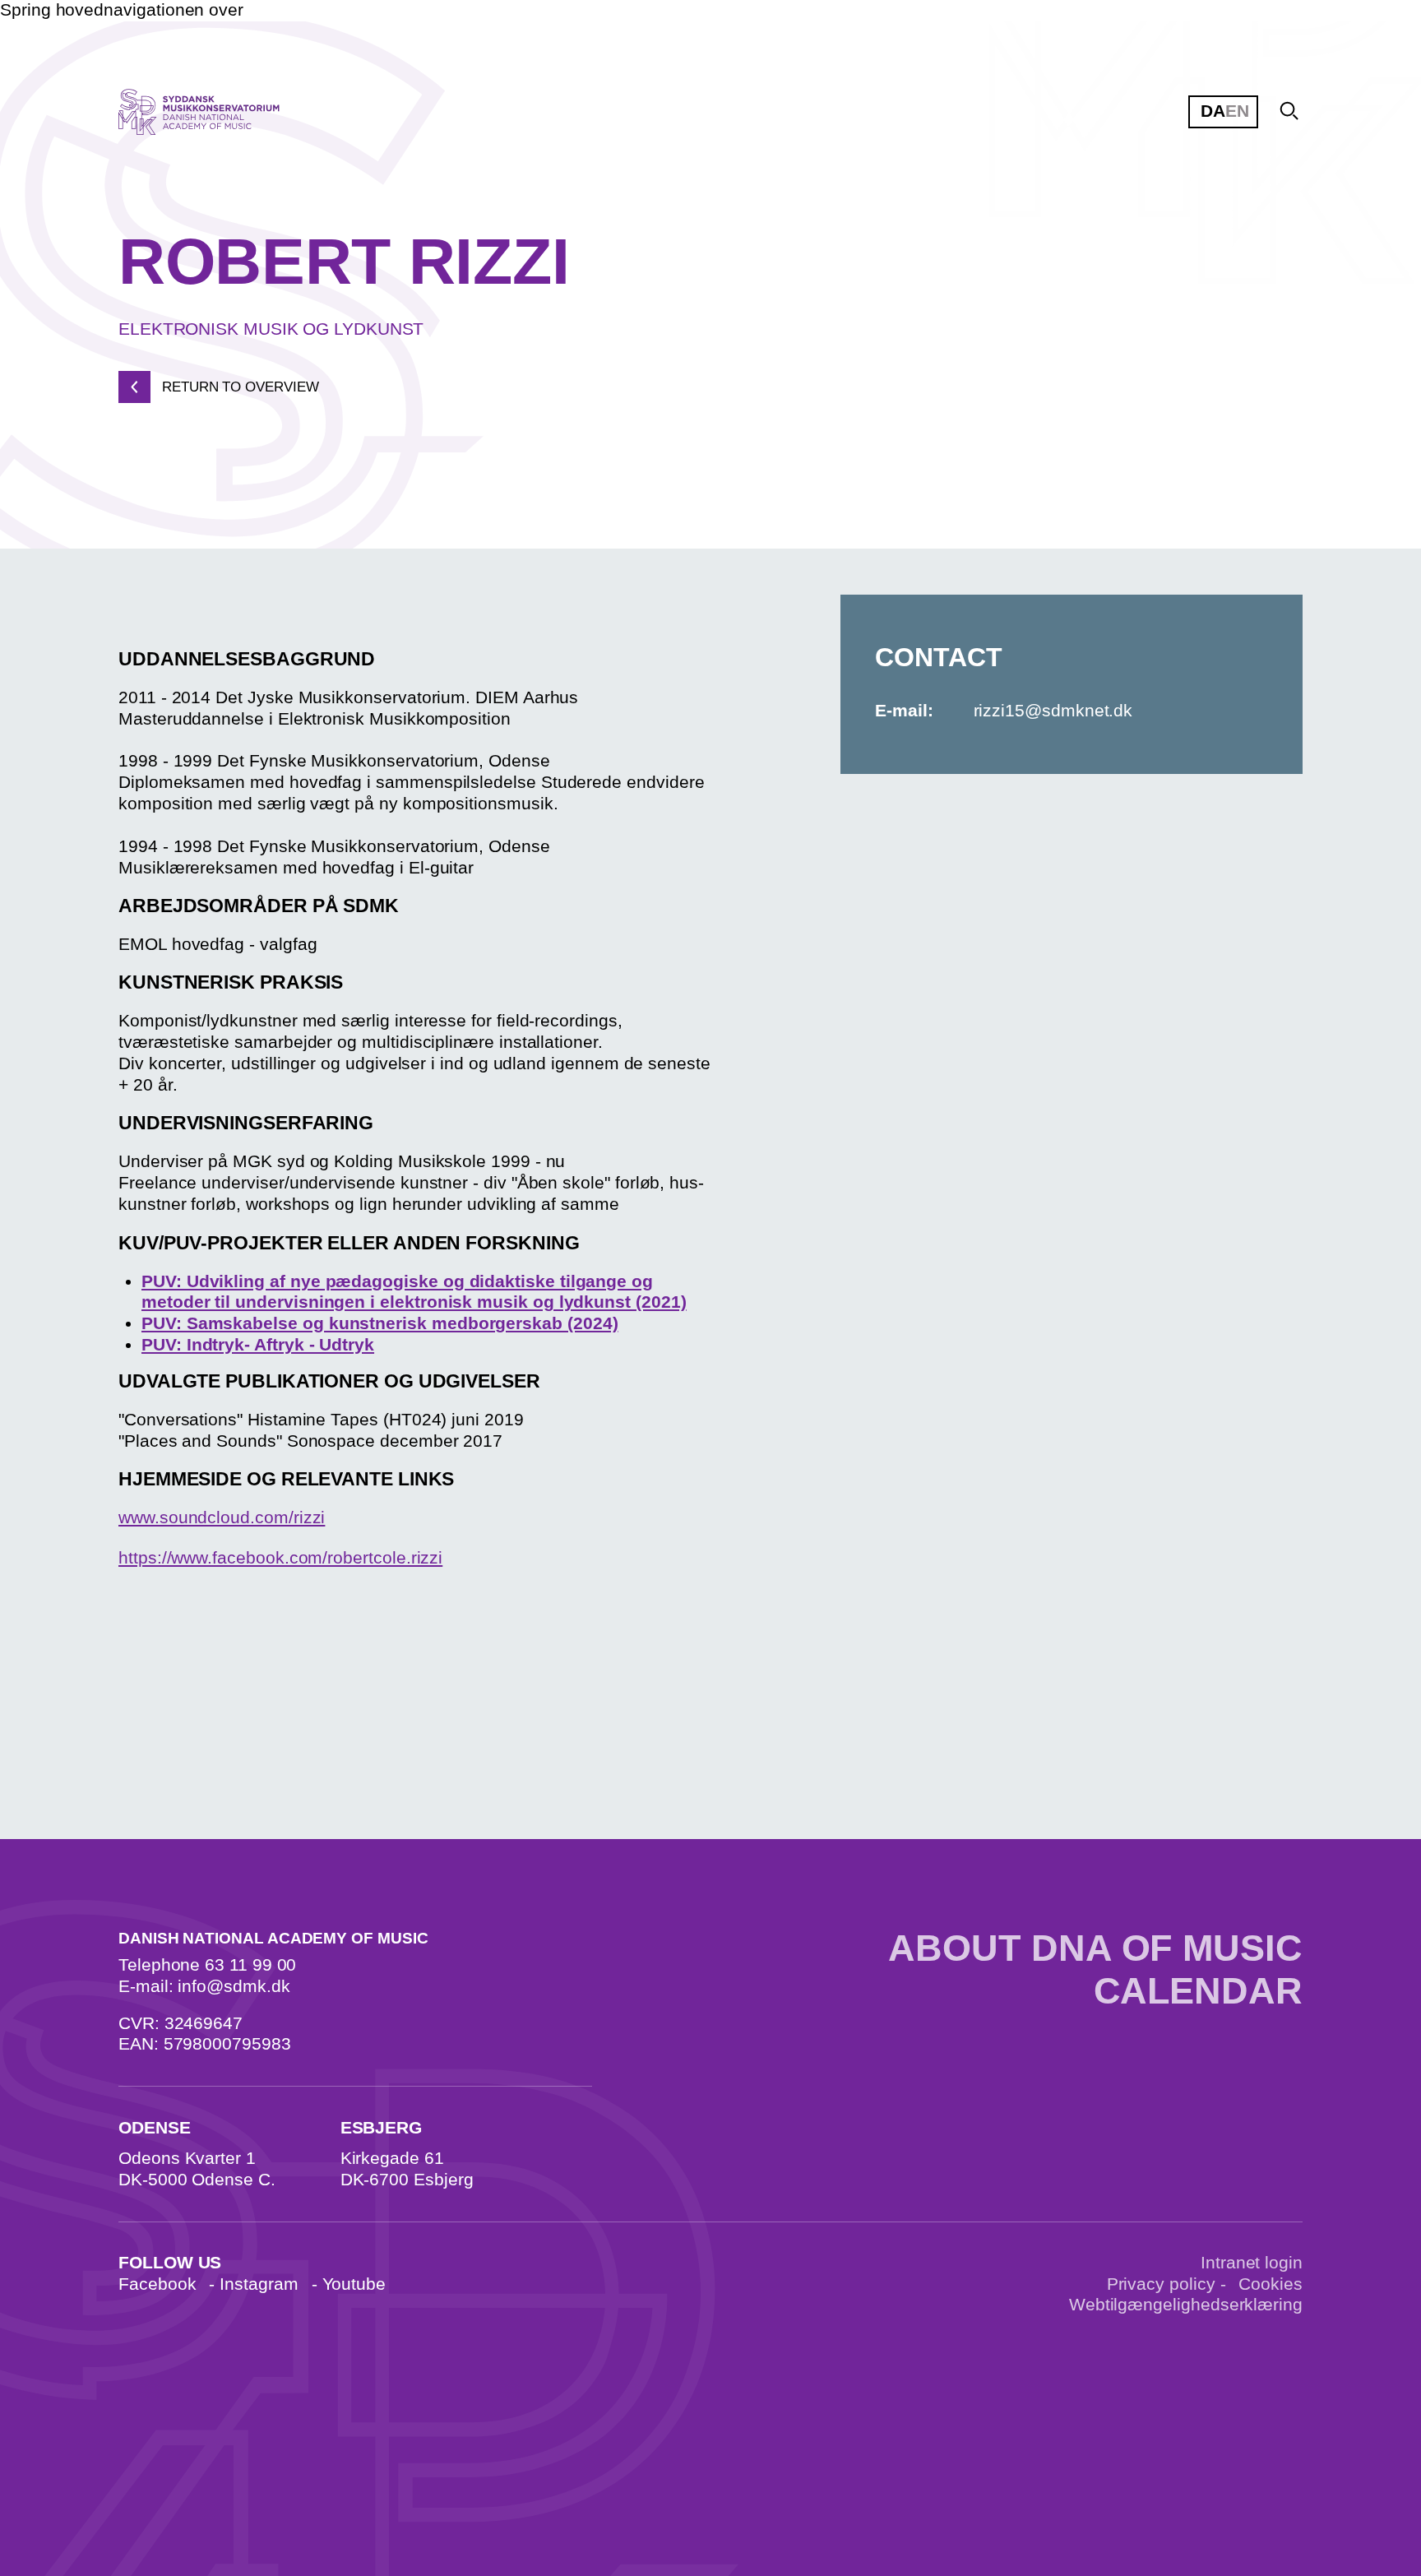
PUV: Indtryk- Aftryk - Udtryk (258, 1345)
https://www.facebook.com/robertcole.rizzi (280, 1558)
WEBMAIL (1136, 179)
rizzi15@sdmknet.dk (1053, 711)
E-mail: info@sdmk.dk (204, 1986)
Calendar (1198, 1991)
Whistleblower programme (719, 572)
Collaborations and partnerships (741, 430)
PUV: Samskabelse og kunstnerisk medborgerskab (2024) (380, 1323)
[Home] (215, 112)
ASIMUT (902, 179)
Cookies (1271, 2284)
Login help (694, 239)
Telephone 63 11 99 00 (207, 1965)
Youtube (354, 2284)
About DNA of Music (1095, 1948)
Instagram (259, 2284)
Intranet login (1252, 2263)
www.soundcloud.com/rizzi (222, 1517)
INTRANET (686, 179)
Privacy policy (1161, 2284)
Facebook (157, 2284)
